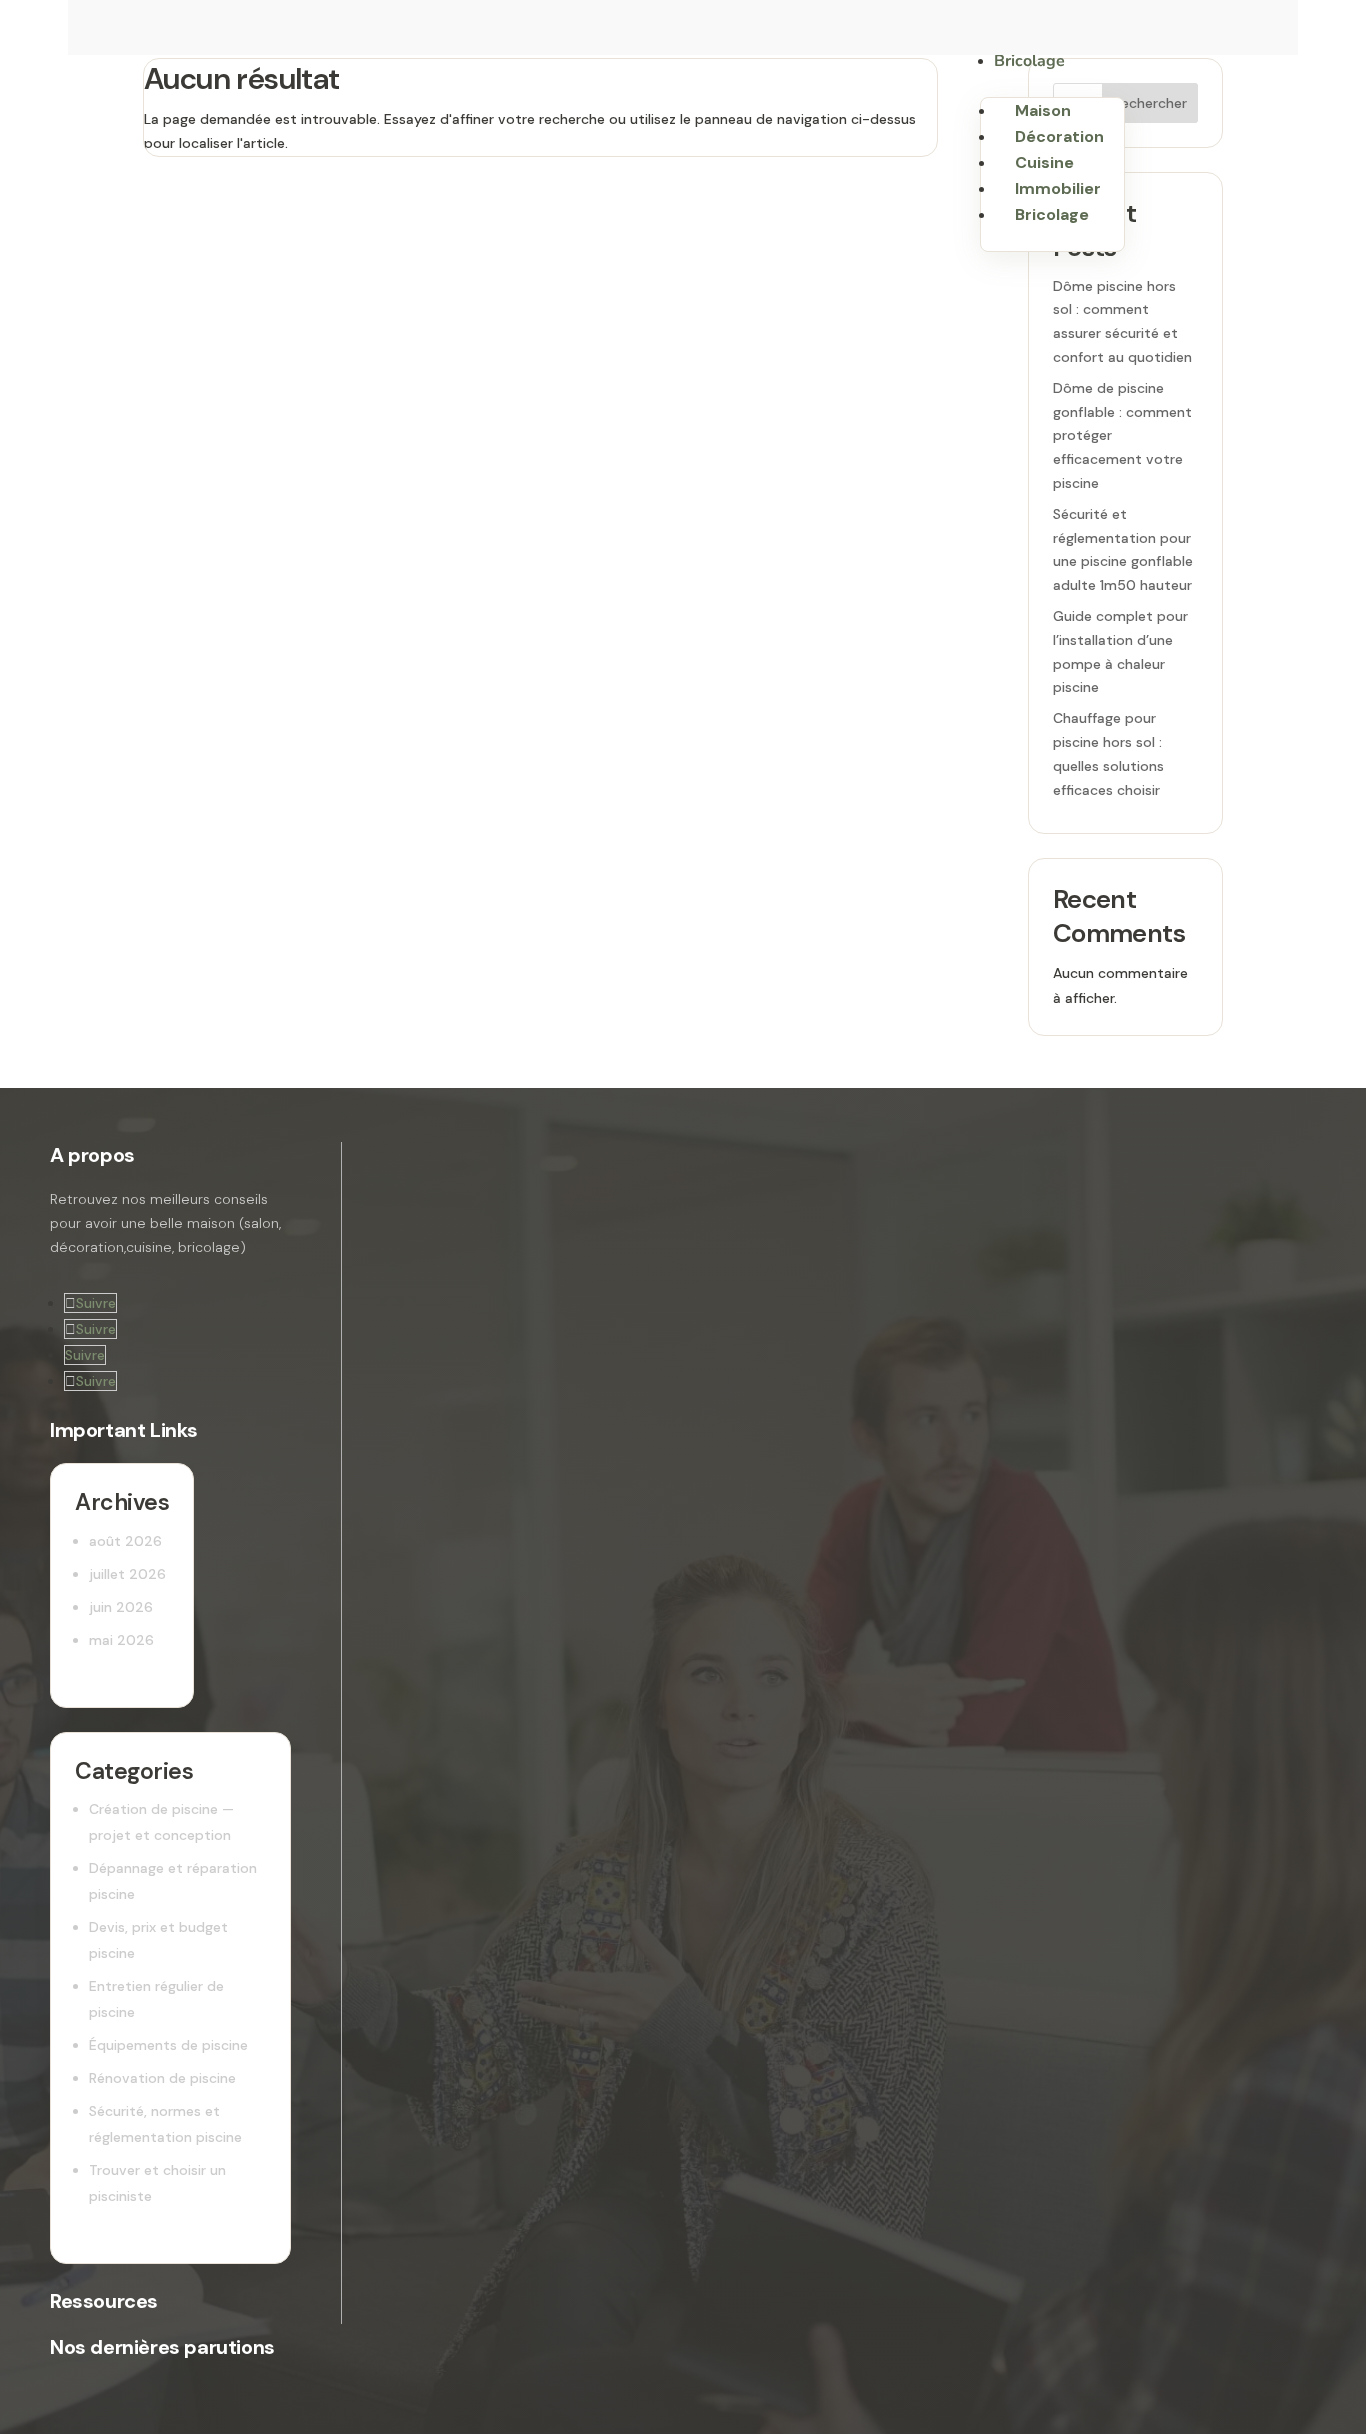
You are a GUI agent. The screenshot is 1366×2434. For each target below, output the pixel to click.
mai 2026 (121, 1640)
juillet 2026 (127, 1574)
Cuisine (1044, 162)
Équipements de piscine (168, 2045)
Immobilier (1058, 188)
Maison (1043, 110)
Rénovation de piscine (162, 2078)
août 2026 (125, 1541)
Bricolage (1029, 61)
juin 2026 (121, 1607)
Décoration (1059, 136)
